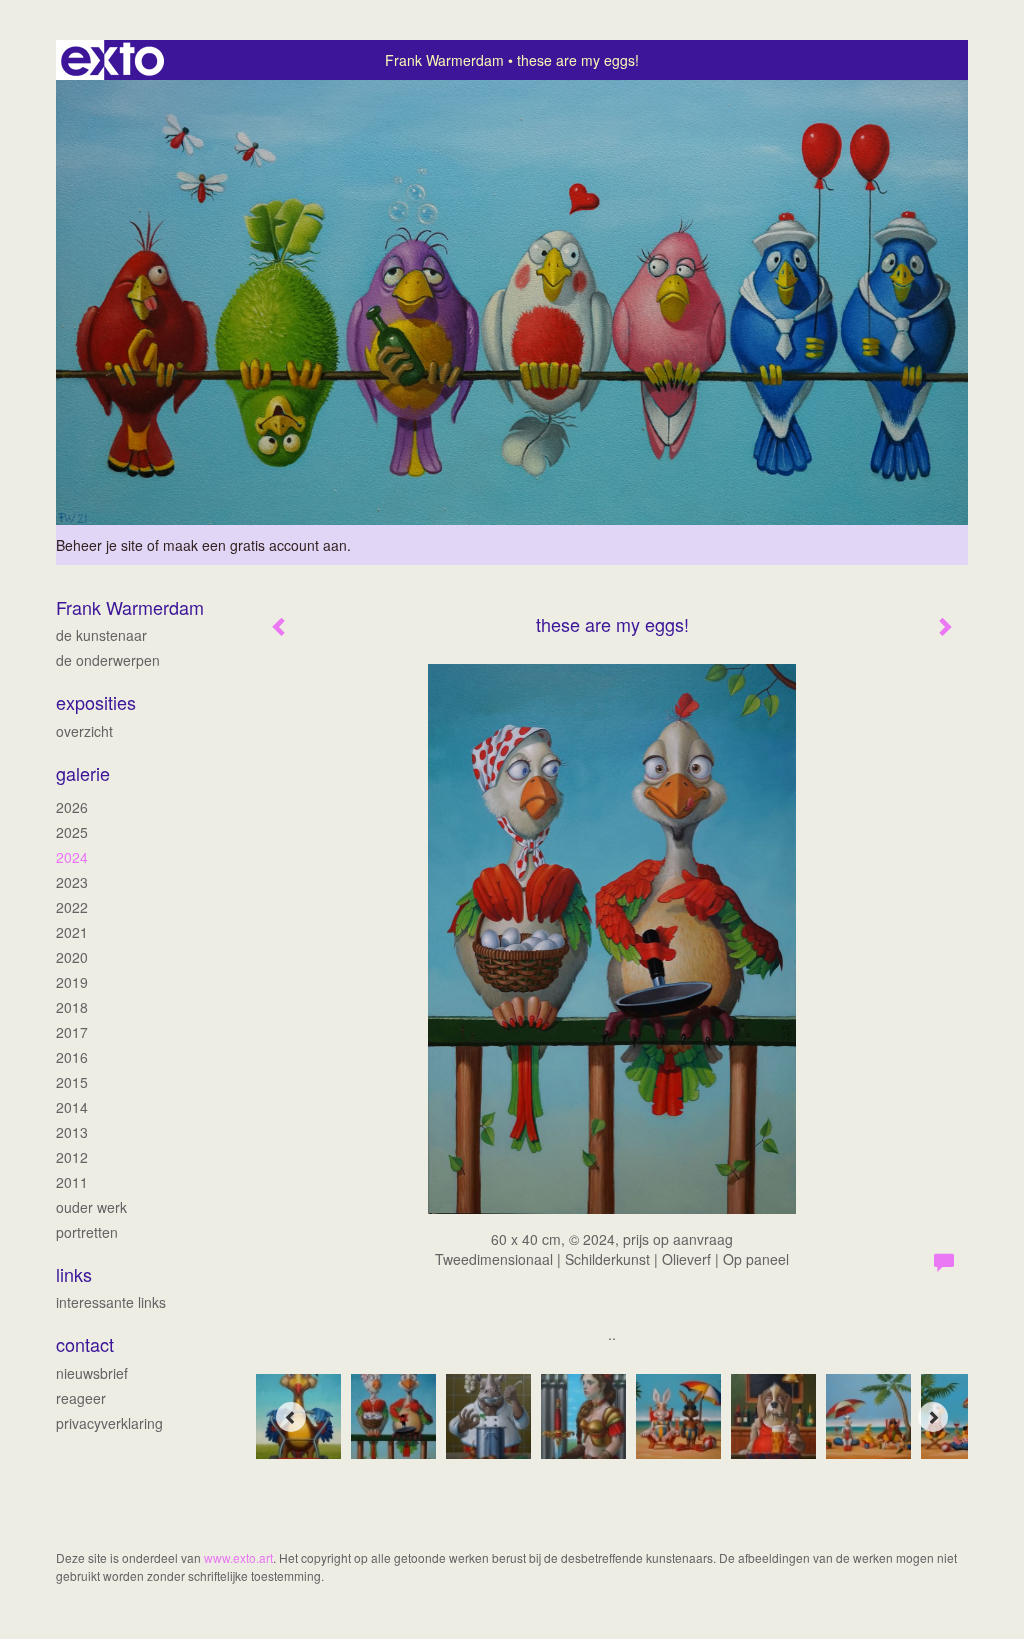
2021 (72, 932)
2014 (72, 1107)
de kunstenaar (101, 635)
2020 (72, 957)
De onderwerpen (108, 660)
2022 (72, 907)
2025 (72, 832)
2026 (72, 807)
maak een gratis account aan (255, 545)
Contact (85, 1344)
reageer (81, 1398)
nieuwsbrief (92, 1373)
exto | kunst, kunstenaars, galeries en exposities (112, 60)
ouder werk (91, 1207)
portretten (87, 1232)
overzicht (84, 731)
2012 (72, 1157)
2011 (72, 1182)
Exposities (96, 702)
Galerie (83, 773)
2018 (72, 1007)
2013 (72, 1132)
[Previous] (291, 1417)
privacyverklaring (109, 1423)
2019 (72, 982)
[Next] (933, 1417)
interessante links (111, 1302)
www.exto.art (238, 1557)
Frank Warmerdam (444, 60)
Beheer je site (99, 545)
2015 (72, 1082)
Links (74, 1274)
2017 (72, 1032)
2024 (72, 857)
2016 (72, 1057)
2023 (72, 882)
